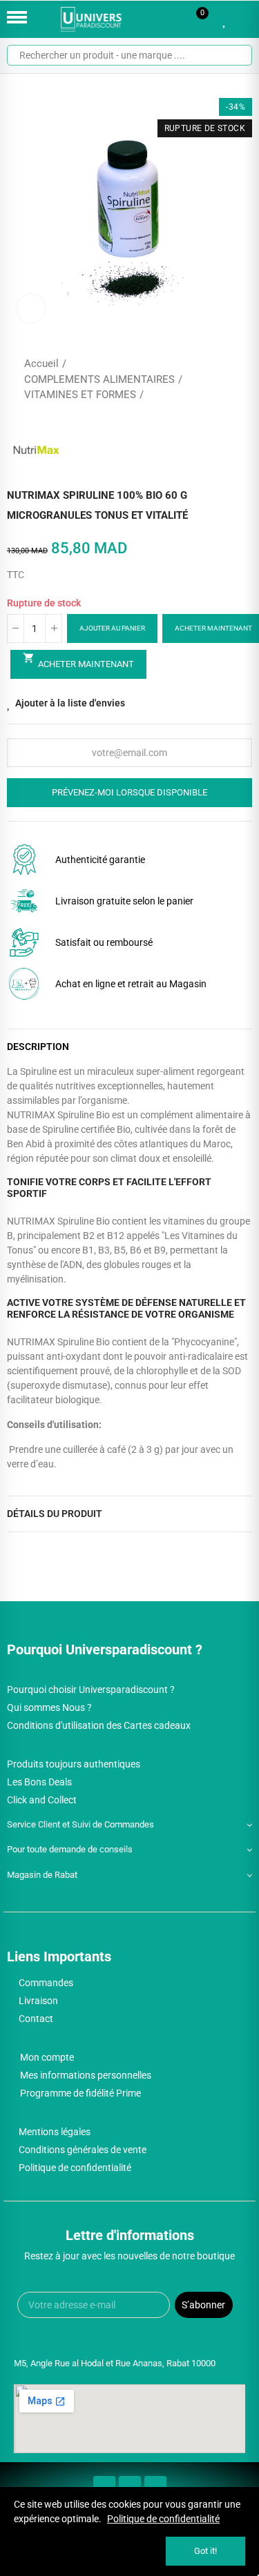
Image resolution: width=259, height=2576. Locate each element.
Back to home (224, 379)
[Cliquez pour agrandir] (31, 308)
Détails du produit (55, 1514)
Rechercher (236, 55)
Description (38, 1047)
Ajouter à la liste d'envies (70, 703)
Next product (242, 379)
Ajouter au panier (112, 628)
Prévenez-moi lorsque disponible (129, 792)
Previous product (207, 379)
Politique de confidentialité (163, 2519)
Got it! (205, 2551)
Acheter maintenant (78, 660)
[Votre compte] (245, 19)
